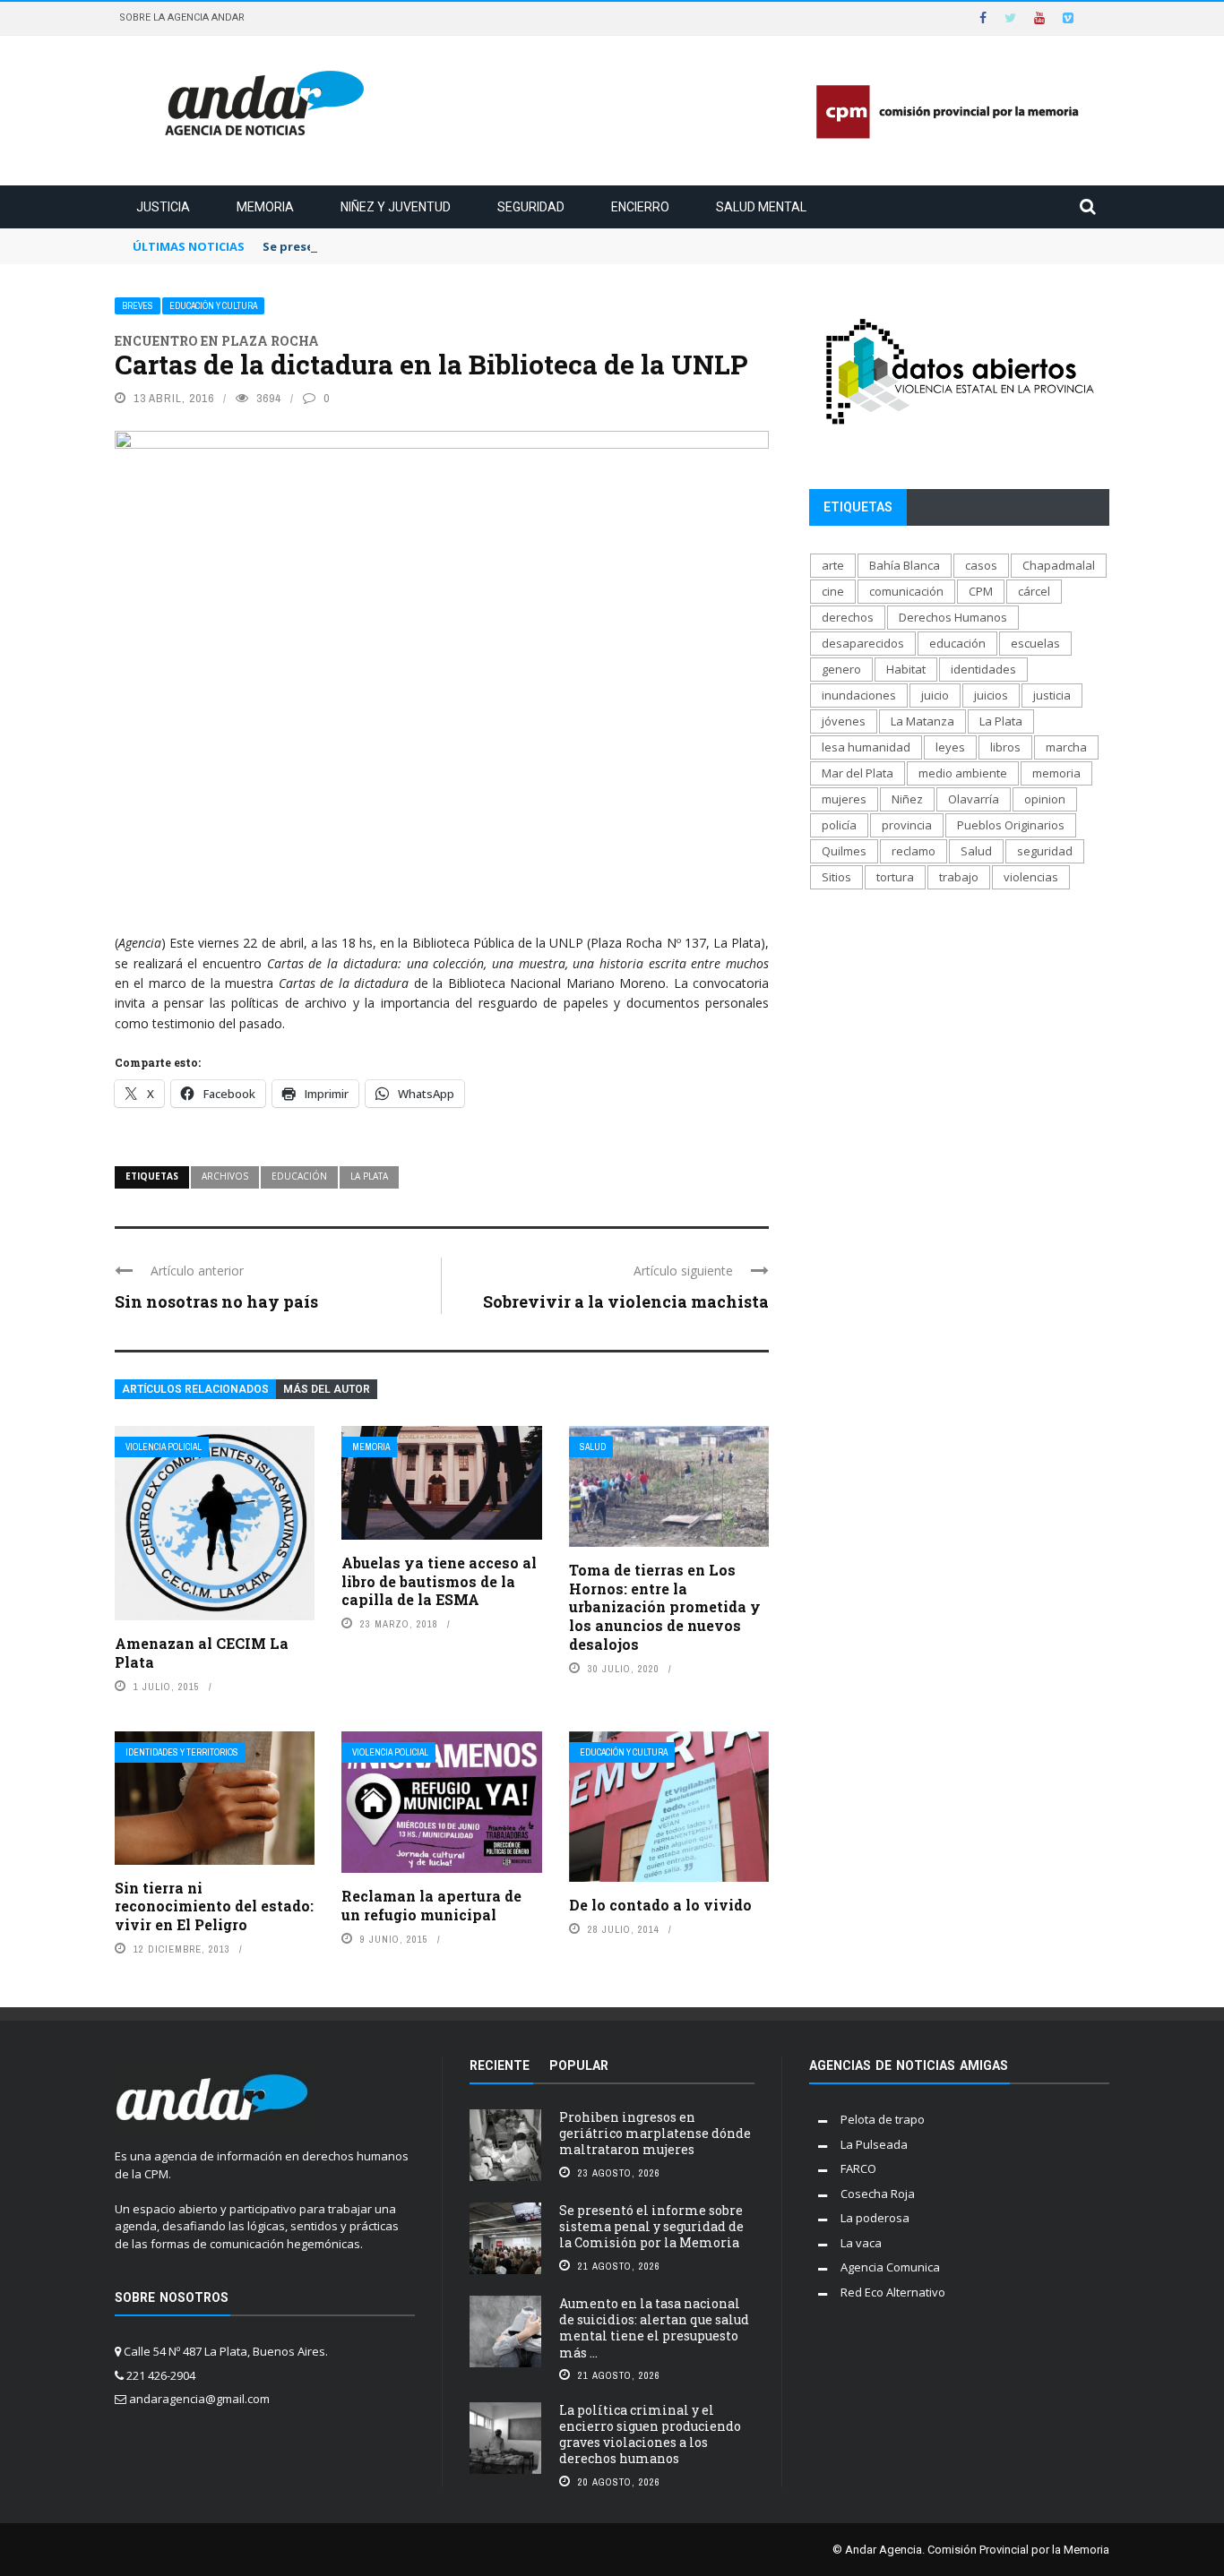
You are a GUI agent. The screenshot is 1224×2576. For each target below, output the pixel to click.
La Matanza (922, 721)
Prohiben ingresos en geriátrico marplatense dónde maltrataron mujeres (655, 2133)
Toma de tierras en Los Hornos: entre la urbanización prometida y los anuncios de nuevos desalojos (665, 1607)
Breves (138, 306)
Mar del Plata (858, 773)
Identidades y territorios (182, 1752)
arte (833, 565)
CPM (981, 591)
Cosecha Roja (878, 2194)
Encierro (640, 207)
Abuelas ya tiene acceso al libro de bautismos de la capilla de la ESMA (439, 1581)
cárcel (1034, 591)
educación (299, 1176)
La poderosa (875, 2218)
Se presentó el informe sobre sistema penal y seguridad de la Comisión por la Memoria (651, 2226)
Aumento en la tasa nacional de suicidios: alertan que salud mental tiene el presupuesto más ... (654, 2328)
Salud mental (761, 207)
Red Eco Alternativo (893, 2292)
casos (981, 565)
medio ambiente (963, 773)
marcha (1066, 747)
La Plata (369, 1176)
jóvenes (844, 721)
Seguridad (531, 207)
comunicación (906, 591)
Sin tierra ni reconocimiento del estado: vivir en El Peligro (214, 1906)
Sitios (836, 877)
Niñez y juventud (396, 207)
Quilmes (844, 851)
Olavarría (974, 799)
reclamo (914, 851)
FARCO (858, 2168)
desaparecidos (863, 643)
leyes (950, 747)
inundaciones (859, 695)
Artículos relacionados (195, 1389)
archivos (225, 1176)
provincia (907, 825)
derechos (848, 617)
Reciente (500, 2065)
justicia (1052, 695)
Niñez (907, 799)
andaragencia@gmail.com (199, 2399)
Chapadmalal (1059, 565)
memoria (1056, 773)
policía (839, 825)
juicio (935, 695)
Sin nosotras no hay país (216, 1301)
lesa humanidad (866, 747)
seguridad (1045, 851)
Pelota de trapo (883, 2119)
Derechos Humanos (953, 617)
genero (841, 669)
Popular (579, 2065)
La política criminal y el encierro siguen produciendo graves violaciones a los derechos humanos (650, 2434)
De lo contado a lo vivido (660, 1905)
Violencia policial (164, 1447)
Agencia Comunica (890, 2267)
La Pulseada (874, 2144)
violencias (1031, 877)
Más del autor (327, 1389)
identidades (983, 669)
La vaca (861, 2243)
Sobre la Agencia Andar (182, 17)
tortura (895, 877)
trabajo (959, 877)
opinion (1045, 799)
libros (1005, 747)
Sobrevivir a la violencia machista (626, 1301)
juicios (991, 695)
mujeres (844, 799)
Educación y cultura (213, 306)
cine (833, 591)
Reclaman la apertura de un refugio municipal (431, 1905)
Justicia (163, 207)
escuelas (1035, 643)
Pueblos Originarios (1011, 825)
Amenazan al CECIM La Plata (202, 1653)
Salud (593, 1447)
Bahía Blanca (905, 565)
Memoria (265, 207)
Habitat (906, 669)
